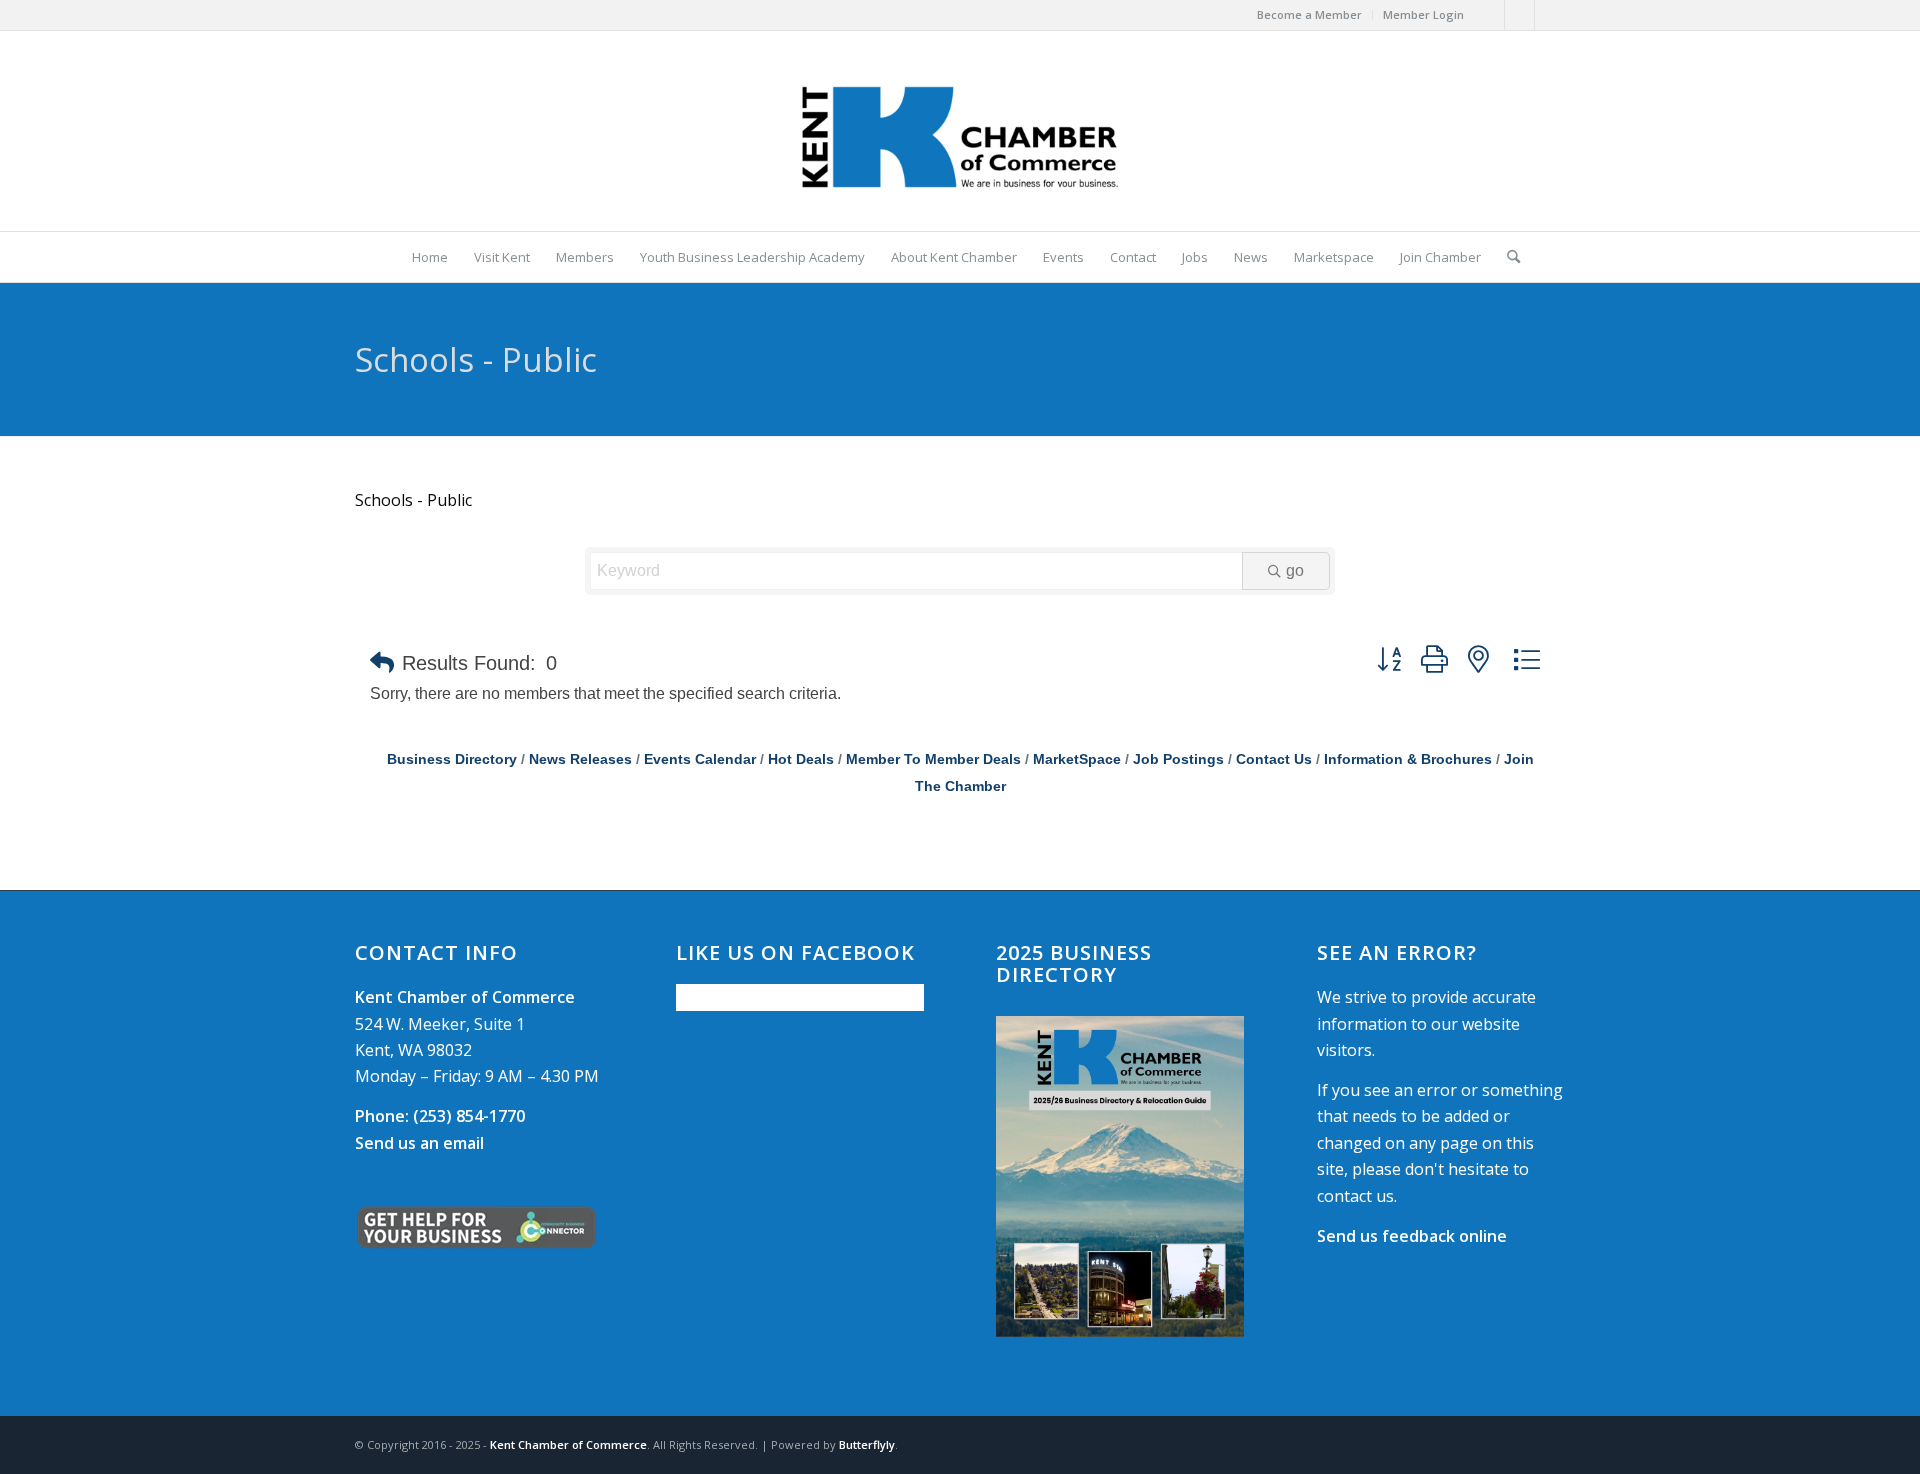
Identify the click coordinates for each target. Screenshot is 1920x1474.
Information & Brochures (1408, 759)
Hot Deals (801, 759)
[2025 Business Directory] (1120, 1176)
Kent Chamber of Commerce (568, 1444)
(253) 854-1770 (440, 1116)
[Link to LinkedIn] (1550, 15)
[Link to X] (1519, 15)
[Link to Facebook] (1489, 15)
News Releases (580, 759)
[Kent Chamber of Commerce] (960, 131)
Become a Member (1309, 14)
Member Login (1423, 14)
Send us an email (419, 1143)
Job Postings (1178, 759)
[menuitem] (1310, 15)
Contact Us (1274, 759)
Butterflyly (867, 1444)
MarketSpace (1077, 759)
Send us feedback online (1412, 1236)
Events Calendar (700, 759)
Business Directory (452, 759)
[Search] (1507, 257)
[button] (382, 663)
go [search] (1295, 570)
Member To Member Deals (933, 759)
